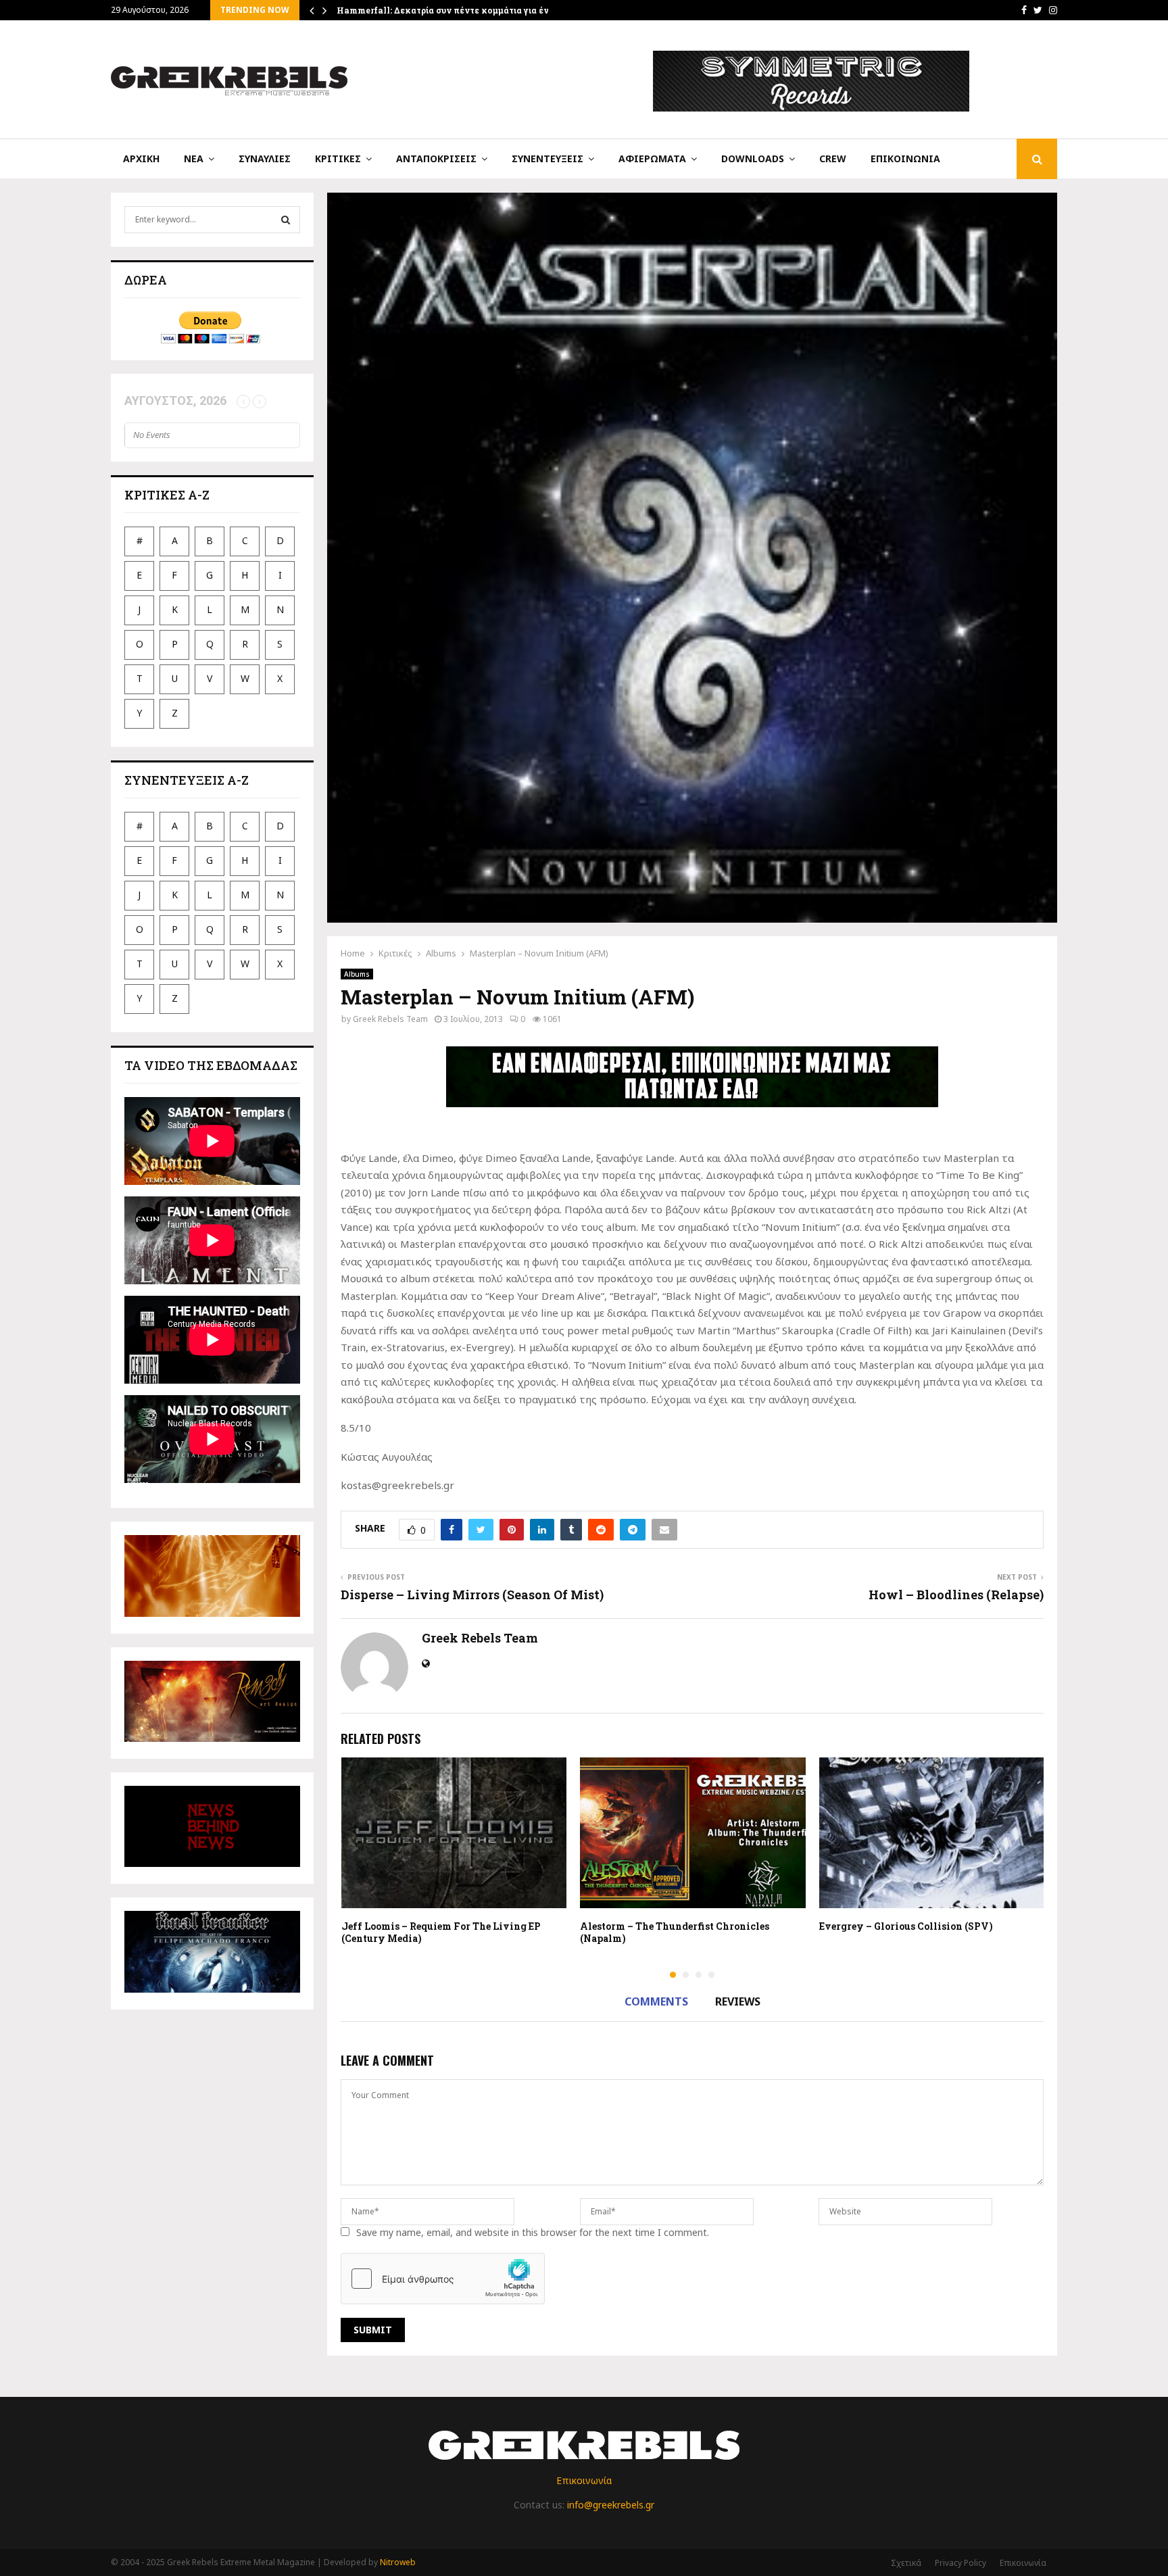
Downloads (753, 159)
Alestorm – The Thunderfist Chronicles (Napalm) (675, 1932)
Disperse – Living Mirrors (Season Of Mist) (472, 1595)
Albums (357, 974)
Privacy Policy (960, 2563)
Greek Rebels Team (390, 1019)
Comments (656, 2001)
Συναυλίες (265, 159)
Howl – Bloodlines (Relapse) (956, 1595)
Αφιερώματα (652, 159)
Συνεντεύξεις (547, 159)
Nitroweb (398, 2562)
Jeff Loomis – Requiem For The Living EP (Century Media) (441, 1932)
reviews (738, 2001)
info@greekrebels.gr (611, 2505)
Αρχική (141, 159)
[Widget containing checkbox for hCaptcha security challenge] (443, 2279)
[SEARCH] (286, 220)
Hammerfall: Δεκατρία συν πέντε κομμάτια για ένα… (448, 10)
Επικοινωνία (905, 159)
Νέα (194, 159)
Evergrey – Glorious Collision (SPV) (906, 1926)
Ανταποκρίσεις (436, 159)
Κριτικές (338, 159)
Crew (833, 159)
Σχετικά (906, 2563)
